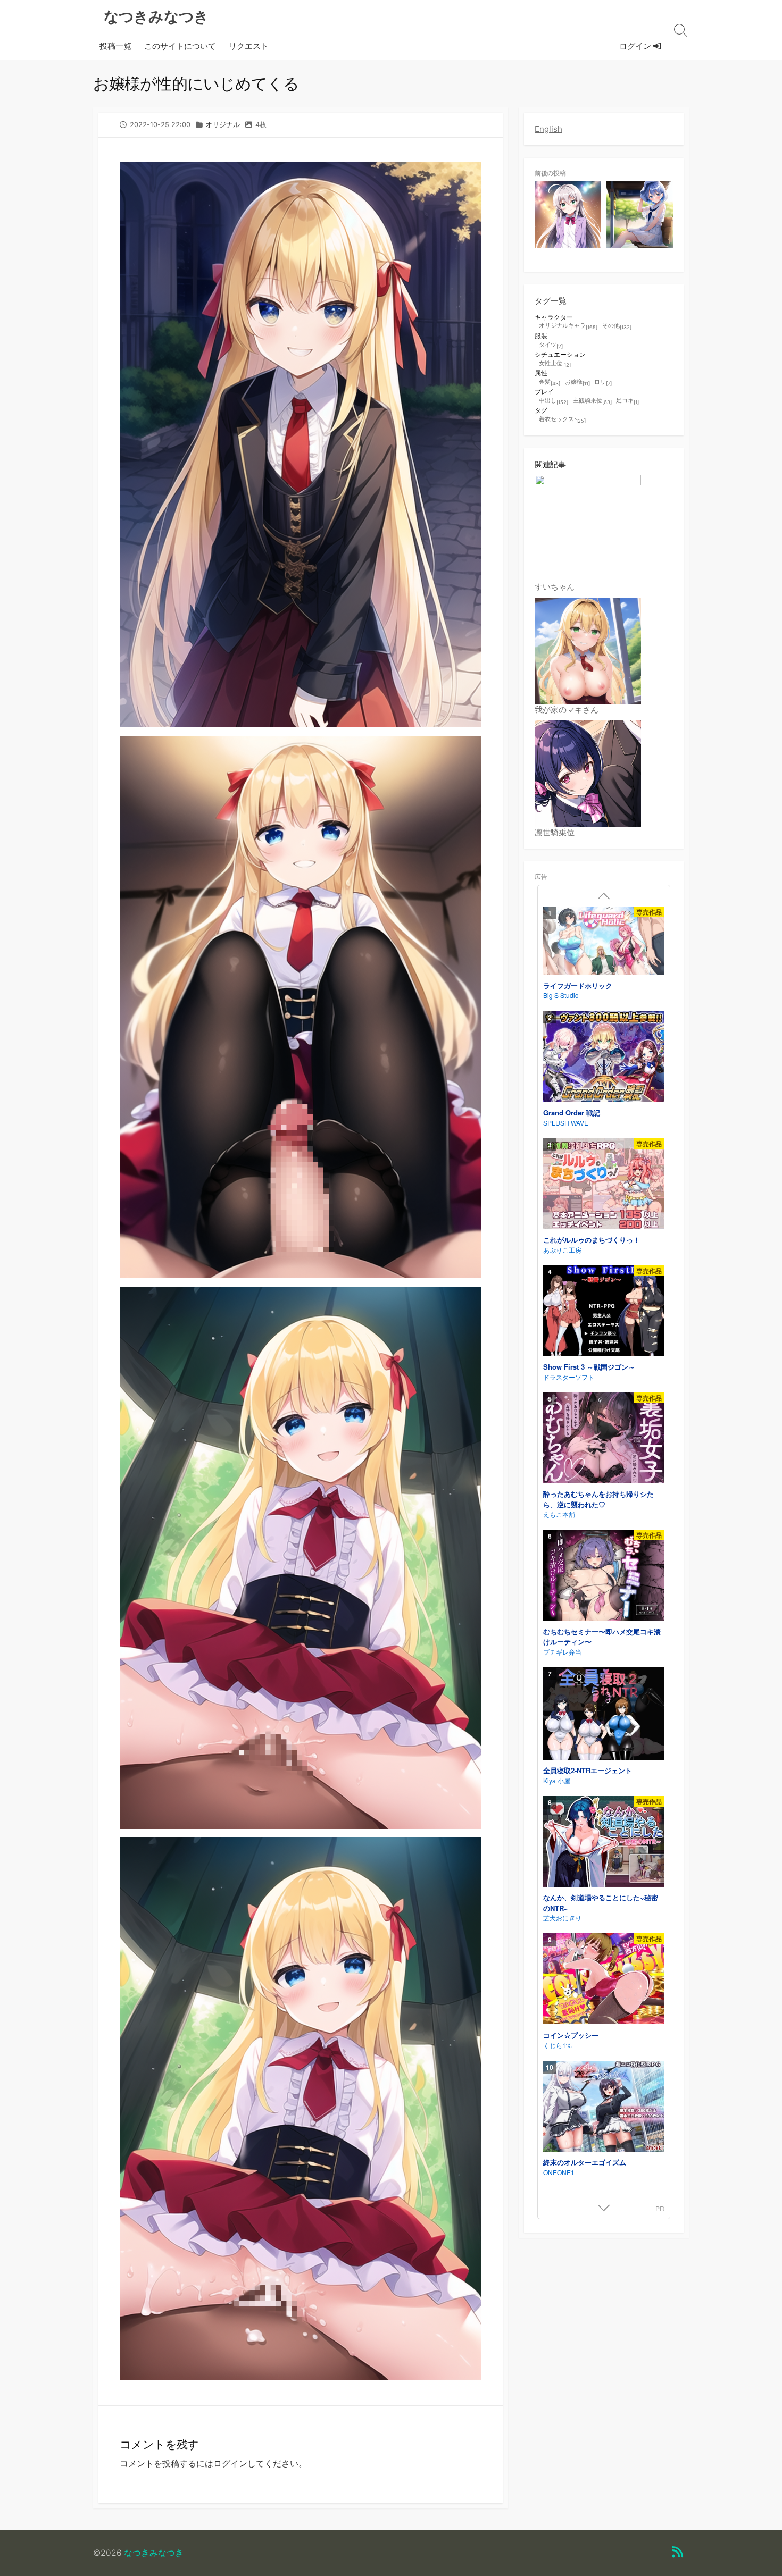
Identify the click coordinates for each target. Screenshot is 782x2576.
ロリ (603, 382)
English (548, 129)
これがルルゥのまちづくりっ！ (592, 1240)
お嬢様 (577, 382)
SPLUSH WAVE (566, 1123)
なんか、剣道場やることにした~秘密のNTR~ (601, 1903)
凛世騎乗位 (555, 832)
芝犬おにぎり (562, 1918)
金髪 (550, 382)
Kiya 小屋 (557, 1780)
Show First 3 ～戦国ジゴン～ (589, 1367)
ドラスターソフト (569, 1377)
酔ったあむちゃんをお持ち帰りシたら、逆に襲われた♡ (598, 1499)
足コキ (627, 401)
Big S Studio (561, 995)
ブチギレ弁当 (562, 1652)
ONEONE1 (559, 2172)
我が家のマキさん (567, 710)
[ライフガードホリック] (604, 942)
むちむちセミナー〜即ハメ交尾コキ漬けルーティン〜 (602, 1637)
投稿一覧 (115, 46)
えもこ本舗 (559, 1514)
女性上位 (555, 364)
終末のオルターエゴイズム (585, 2162)
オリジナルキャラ (568, 326)
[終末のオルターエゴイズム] (604, 2108)
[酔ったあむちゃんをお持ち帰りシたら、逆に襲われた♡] (604, 1440)
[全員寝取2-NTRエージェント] (604, 1715)
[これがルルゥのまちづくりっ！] (604, 1185)
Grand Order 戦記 (572, 1113)
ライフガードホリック (578, 985)
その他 (617, 326)
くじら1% (558, 2045)
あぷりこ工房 (562, 1250)
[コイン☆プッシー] (604, 1980)
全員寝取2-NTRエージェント (588, 1770)
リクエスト (249, 46)
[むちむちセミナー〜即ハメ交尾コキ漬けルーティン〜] (604, 1577)
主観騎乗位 (592, 401)
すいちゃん (555, 587)
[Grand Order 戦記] (604, 1058)
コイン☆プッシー (571, 2035)
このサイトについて (180, 46)
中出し (554, 401)
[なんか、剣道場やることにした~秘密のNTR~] (604, 1843)
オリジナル (223, 125)
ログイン (636, 46)
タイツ (551, 345)
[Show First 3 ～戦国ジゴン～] (604, 1312)
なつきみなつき (154, 2553)
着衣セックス (562, 419)
